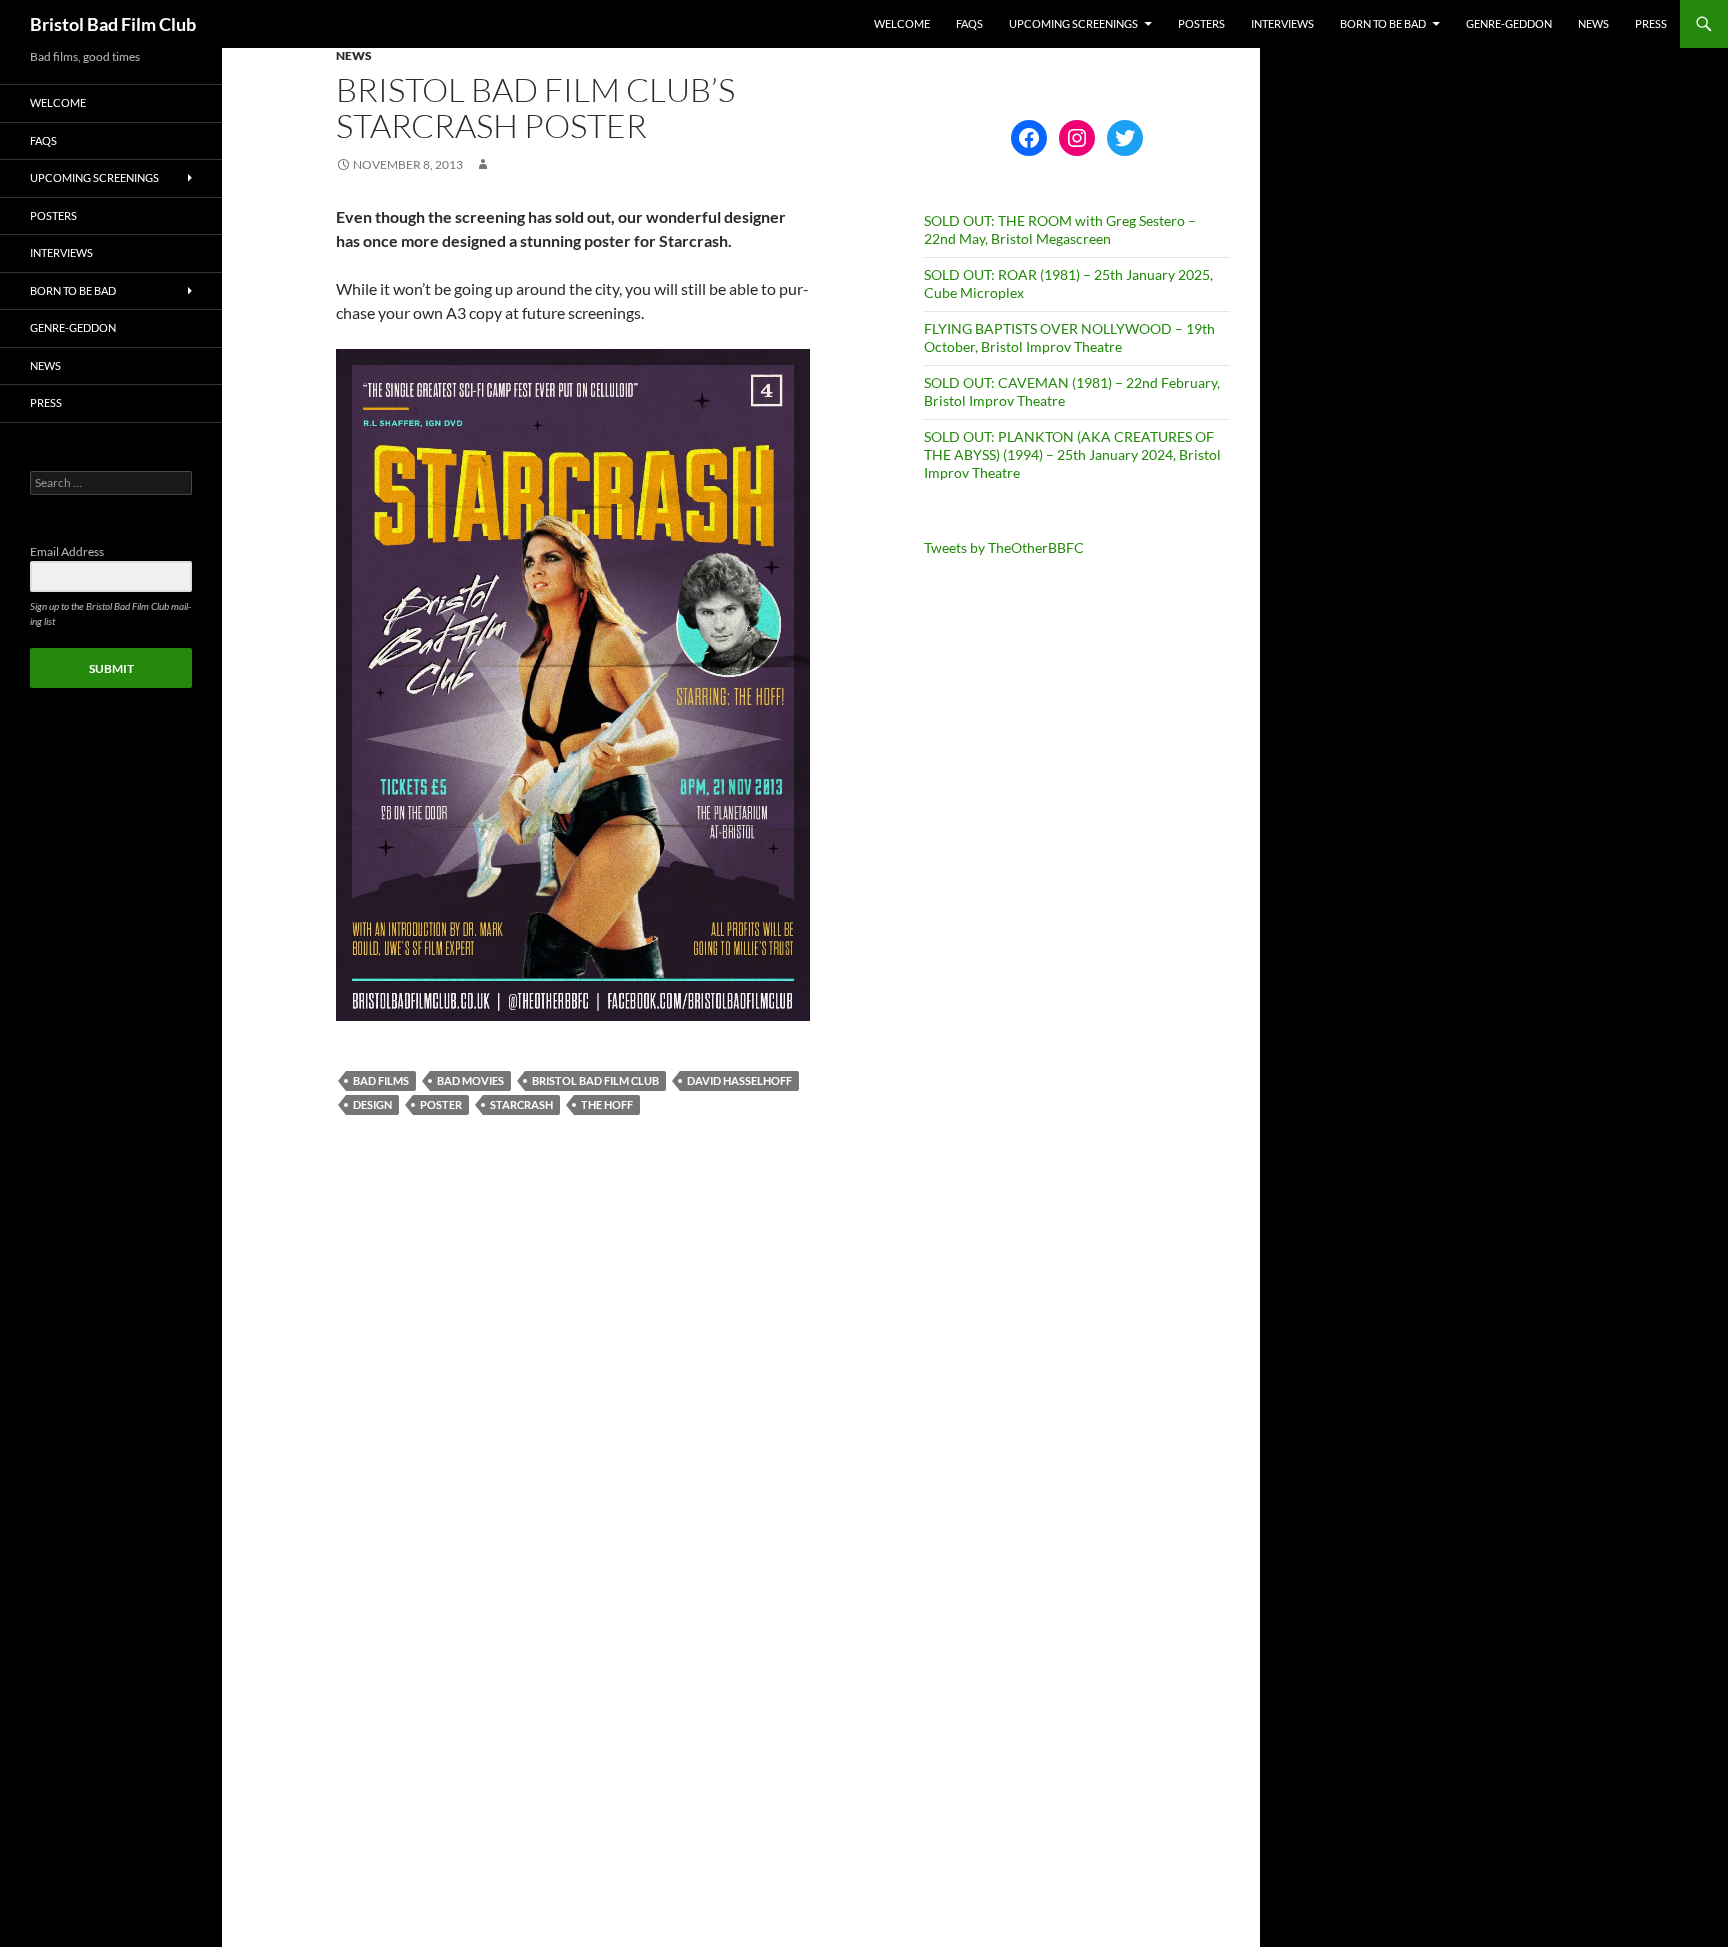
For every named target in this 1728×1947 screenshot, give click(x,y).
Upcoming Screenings (1073, 23)
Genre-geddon (1509, 23)
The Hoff (607, 1104)
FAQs (969, 23)
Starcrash (521, 1104)
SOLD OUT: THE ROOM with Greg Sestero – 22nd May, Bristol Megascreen (1060, 229)
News (1593, 23)
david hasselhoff (739, 1080)
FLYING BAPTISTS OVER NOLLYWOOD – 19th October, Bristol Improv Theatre (1069, 337)
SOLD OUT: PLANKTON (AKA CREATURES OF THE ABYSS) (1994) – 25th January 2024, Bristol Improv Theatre (1072, 454)
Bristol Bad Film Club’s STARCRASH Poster (535, 107)
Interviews (1282, 23)
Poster (441, 1104)
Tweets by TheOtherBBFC (1004, 547)
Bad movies (470, 1080)
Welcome (902, 23)
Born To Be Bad (1383, 23)
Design (372, 1104)
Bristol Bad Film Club (113, 24)
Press (1651, 23)
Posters (1201, 23)
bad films (381, 1080)
